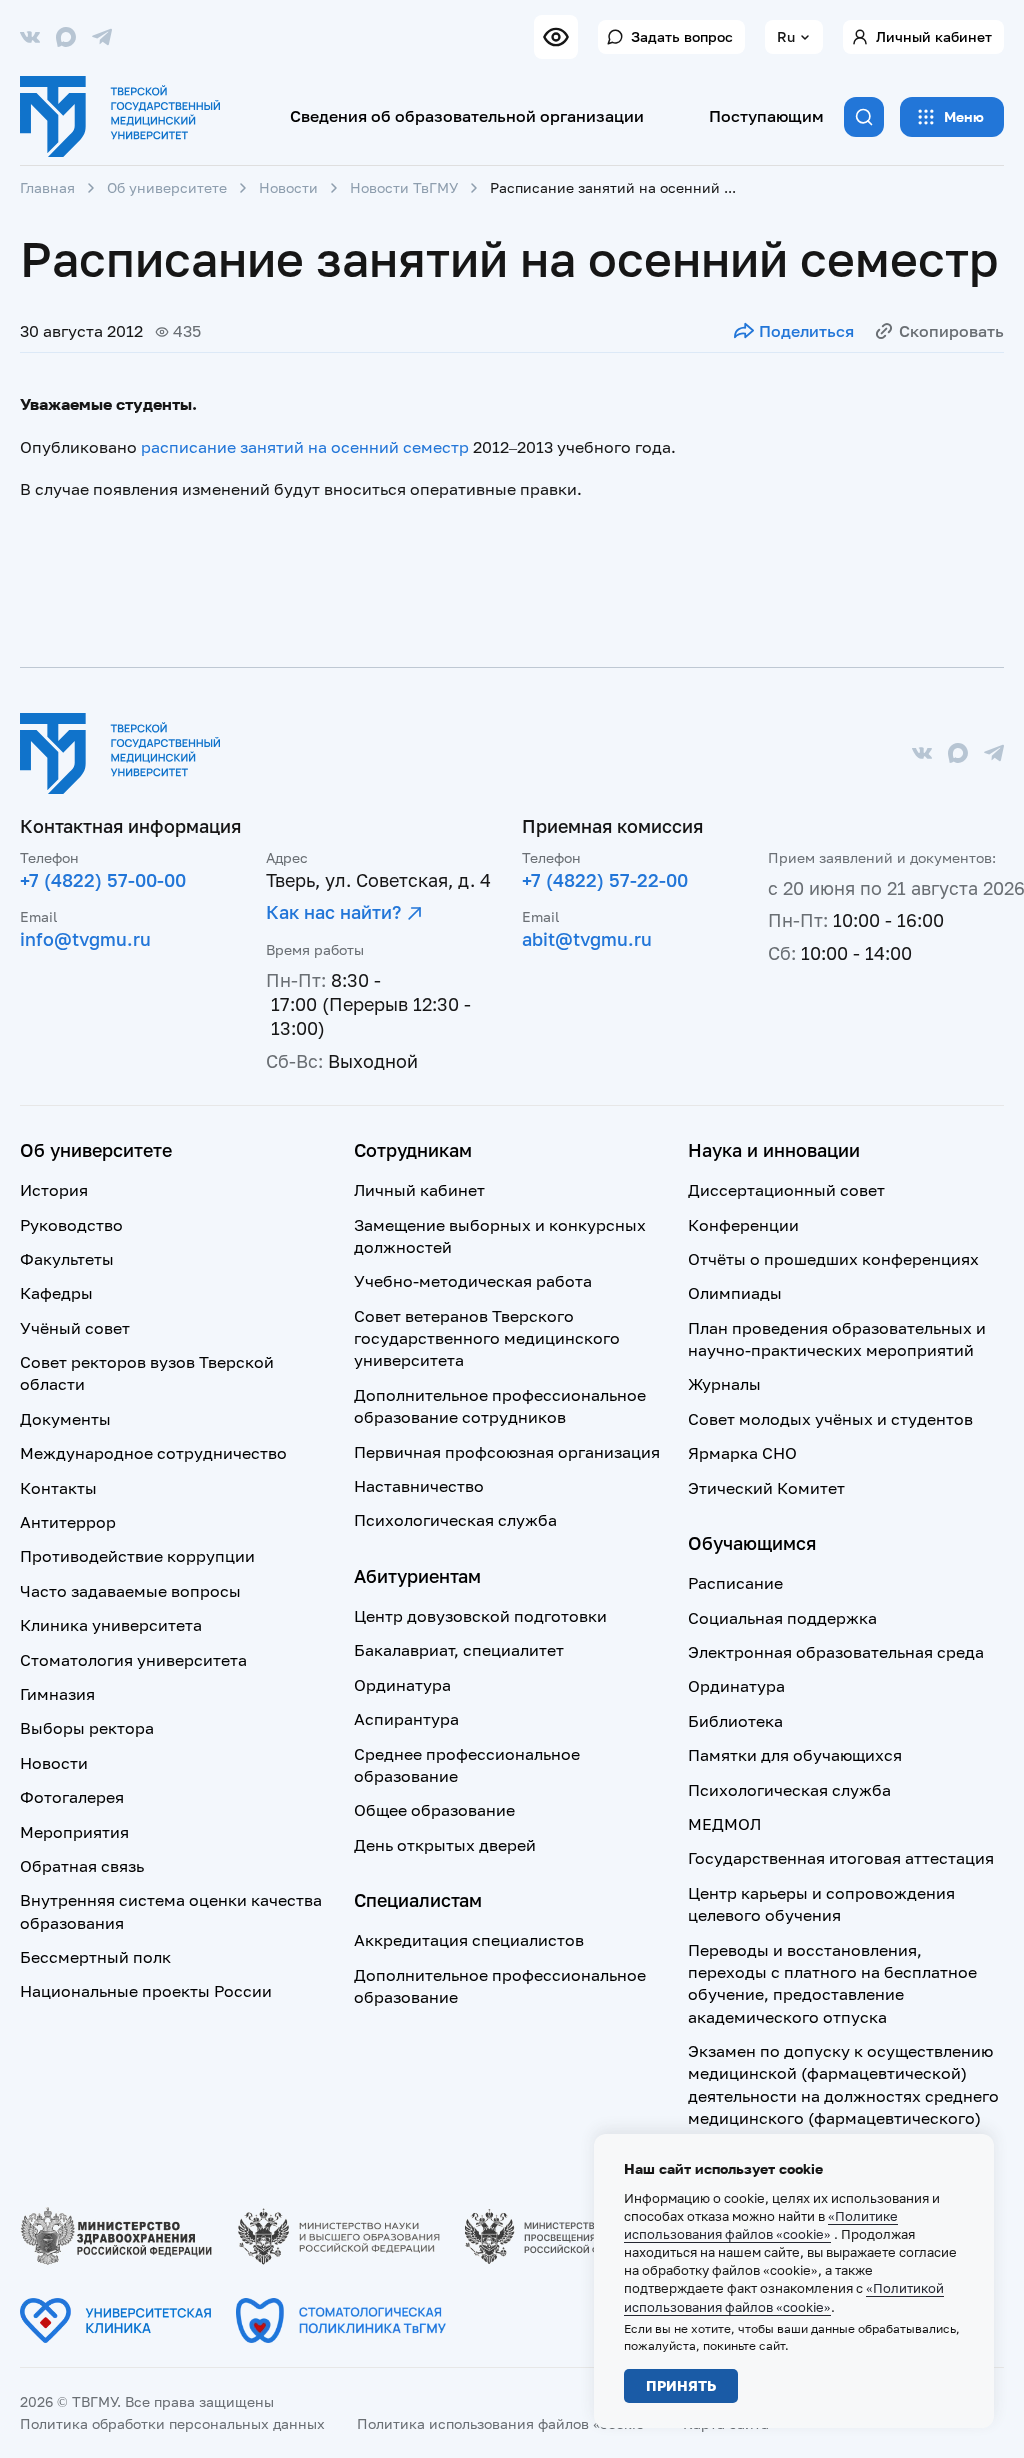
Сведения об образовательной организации (467, 116)
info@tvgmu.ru (85, 939)
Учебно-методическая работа (473, 1281)
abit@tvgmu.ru (587, 939)
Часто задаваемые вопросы (130, 1591)
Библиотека (735, 1721)
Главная (47, 187)
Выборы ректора (87, 1728)
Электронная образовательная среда (836, 1652)
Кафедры (56, 1293)
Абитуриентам (417, 1576)
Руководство (71, 1225)
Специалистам (418, 1900)
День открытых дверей (445, 1845)
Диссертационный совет (786, 1190)
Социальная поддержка (782, 1618)
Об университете (167, 187)
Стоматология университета (133, 1660)
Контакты (58, 1488)
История (54, 1190)
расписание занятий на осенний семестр (305, 447)
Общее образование (434, 1810)
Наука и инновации (774, 1150)
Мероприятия (74, 1832)
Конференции (743, 1225)
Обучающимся (752, 1543)
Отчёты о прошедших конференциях (833, 1259)
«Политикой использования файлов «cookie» (784, 2297)
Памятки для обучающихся (795, 1755)
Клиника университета (111, 1625)
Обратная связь (82, 1866)
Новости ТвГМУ (404, 187)
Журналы (724, 1384)
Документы (65, 1419)
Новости (288, 187)
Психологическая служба (455, 1520)
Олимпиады (735, 1293)
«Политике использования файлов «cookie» (761, 2225)
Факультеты (67, 1259)
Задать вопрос (682, 36)
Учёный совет (75, 1328)
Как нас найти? (333, 912)
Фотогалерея (72, 1797)
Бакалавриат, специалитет (459, 1650)
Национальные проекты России (146, 1991)
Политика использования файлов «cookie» (504, 2423)
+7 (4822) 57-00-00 (103, 880)
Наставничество (419, 1486)
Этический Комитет (766, 1488)
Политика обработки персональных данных (172, 2423)
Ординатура (402, 1685)
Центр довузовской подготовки (480, 1616)
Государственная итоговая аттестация (841, 1858)
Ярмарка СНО (742, 1453)
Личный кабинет (934, 36)
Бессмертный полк (95, 1957)
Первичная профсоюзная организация (507, 1452)
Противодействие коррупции (137, 1556)
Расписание (735, 1583)
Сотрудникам (413, 1150)
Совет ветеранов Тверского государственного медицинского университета (487, 1338)
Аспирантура (406, 1719)
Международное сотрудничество (153, 1453)
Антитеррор (68, 1522)
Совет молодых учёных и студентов (830, 1419)
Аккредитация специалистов (469, 1940)
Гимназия (57, 1694)
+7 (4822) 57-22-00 (605, 880)
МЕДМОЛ (724, 1824)
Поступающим (766, 116)
